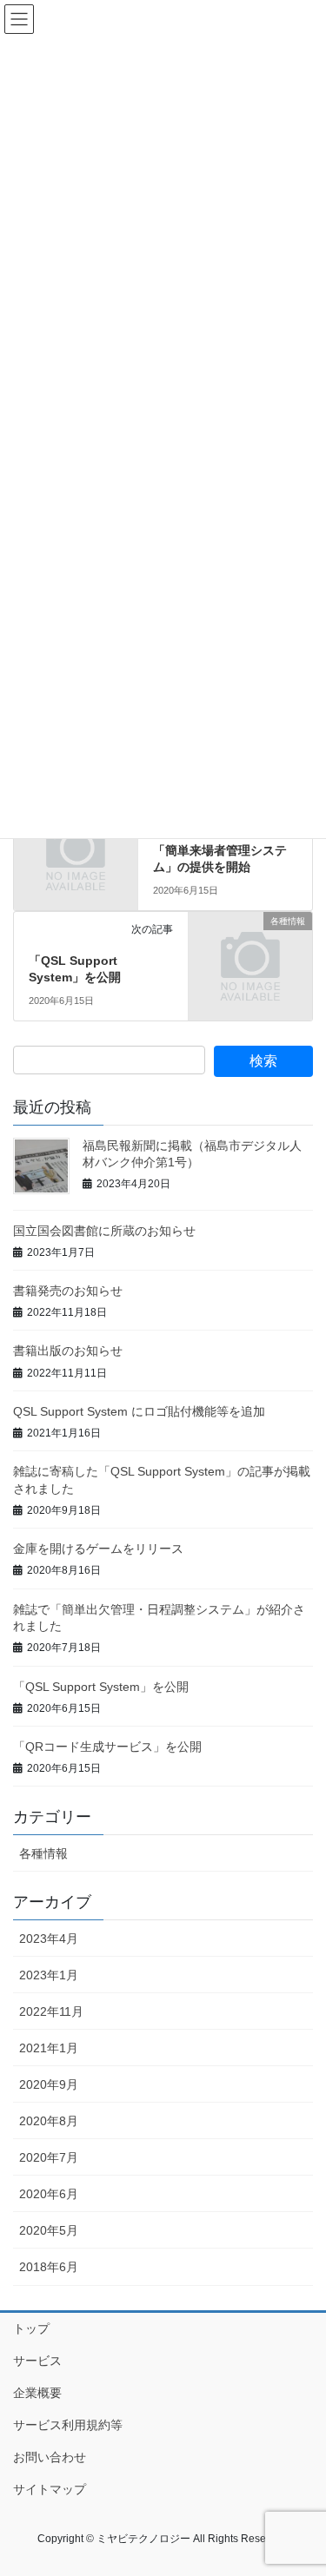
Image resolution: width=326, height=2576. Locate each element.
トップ (31, 2328)
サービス (37, 2361)
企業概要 (37, 2393)
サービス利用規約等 (68, 2425)
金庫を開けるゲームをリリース (98, 1549)
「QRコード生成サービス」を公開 (107, 1747)
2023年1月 (49, 1975)
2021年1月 (49, 2048)
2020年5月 (49, 2230)
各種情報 (43, 1853)
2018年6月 (49, 2267)
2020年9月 (49, 2084)
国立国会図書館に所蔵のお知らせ (104, 1231)
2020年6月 (49, 2194)
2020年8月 (49, 2121)
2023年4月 (49, 1939)
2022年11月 (51, 2011)
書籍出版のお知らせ (68, 1351)
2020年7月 (49, 2157)
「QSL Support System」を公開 (101, 1687)
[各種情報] (250, 948)
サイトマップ (50, 2489)
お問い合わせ (50, 2457)
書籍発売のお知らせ (68, 1291)
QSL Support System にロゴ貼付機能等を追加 (139, 1411)
